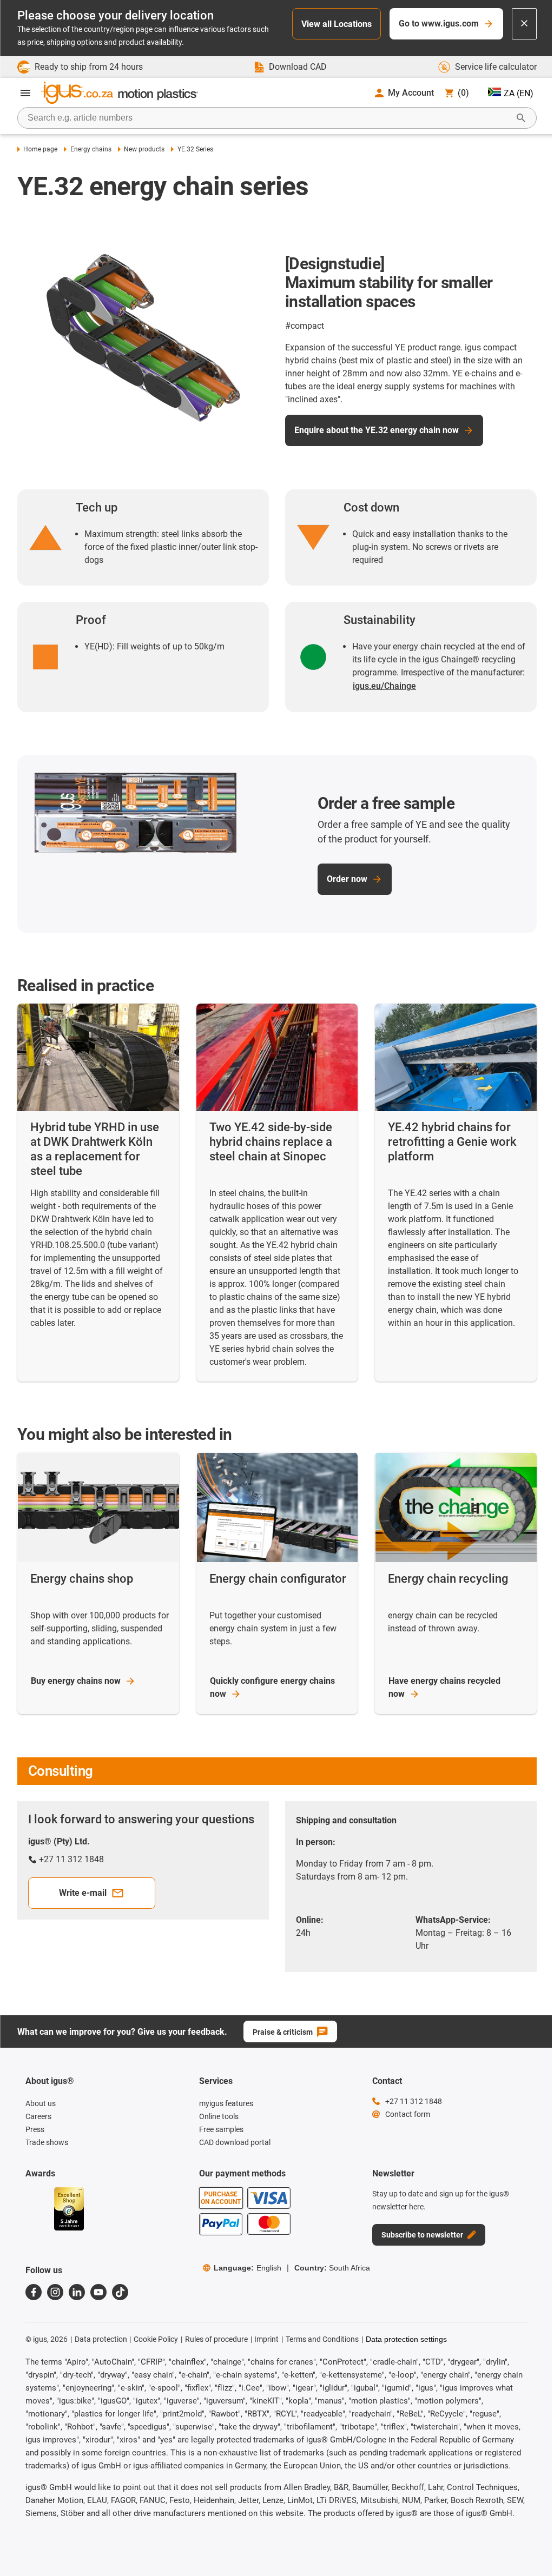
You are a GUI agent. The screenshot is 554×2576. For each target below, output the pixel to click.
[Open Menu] (25, 93)
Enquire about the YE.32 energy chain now (377, 430)
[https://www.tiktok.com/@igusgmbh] (120, 2292)
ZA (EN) (519, 93)
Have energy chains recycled (444, 1687)
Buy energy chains (76, 1681)
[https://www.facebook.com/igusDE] (34, 2292)
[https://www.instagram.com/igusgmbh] (55, 2292)
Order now (347, 879)
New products (144, 149)
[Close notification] (524, 24)
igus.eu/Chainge (384, 686)
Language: (248, 2268)
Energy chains (91, 149)
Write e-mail (83, 1893)
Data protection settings (406, 2339)
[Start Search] (521, 118)
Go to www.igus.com (439, 24)
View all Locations (337, 24)
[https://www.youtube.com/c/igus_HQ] (98, 2292)
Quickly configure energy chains (272, 1687)
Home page (40, 149)
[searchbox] (268, 118)
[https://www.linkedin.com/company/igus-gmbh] (77, 2292)
